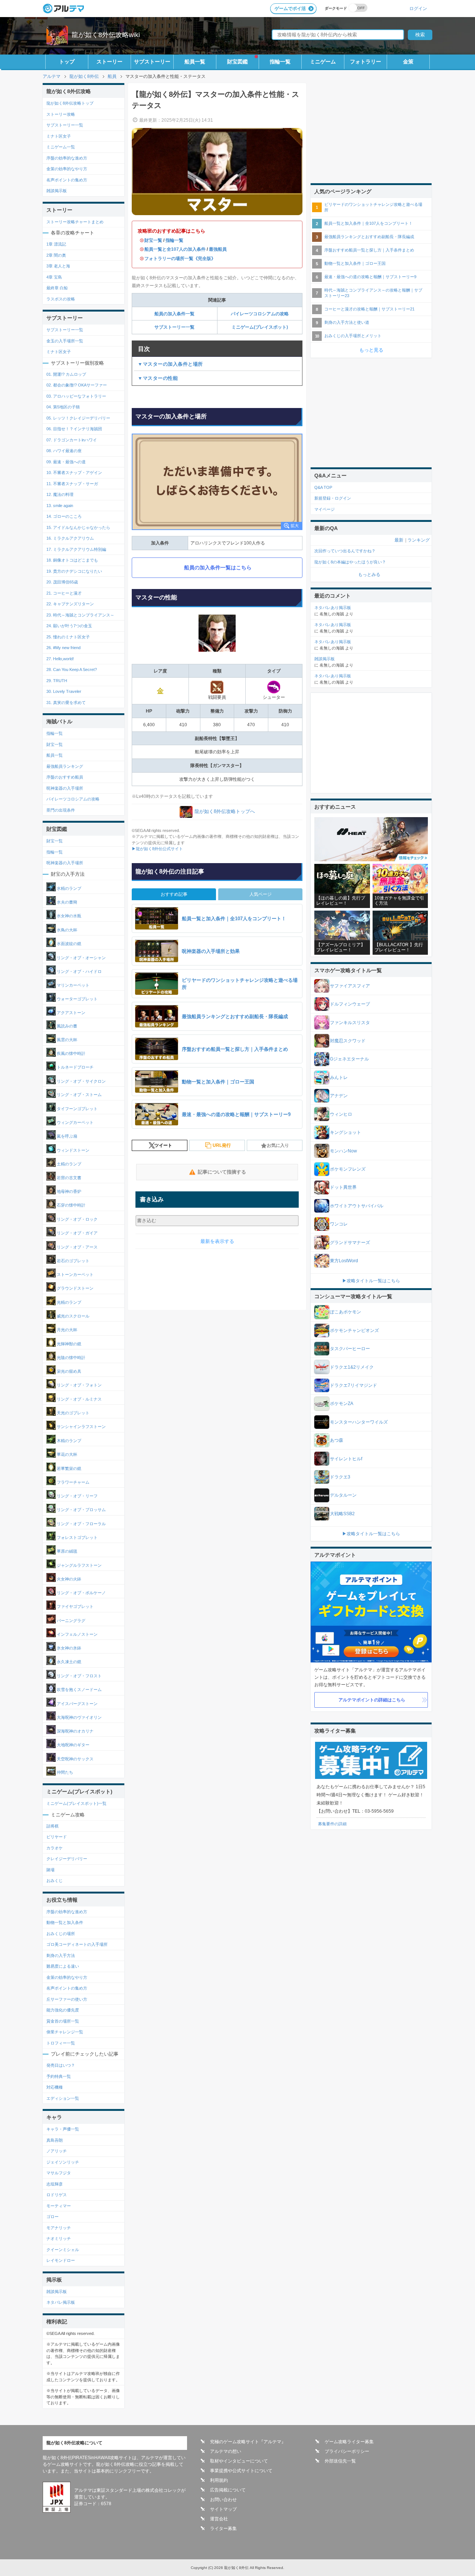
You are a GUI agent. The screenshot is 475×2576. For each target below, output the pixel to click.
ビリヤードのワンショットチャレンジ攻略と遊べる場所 (373, 207)
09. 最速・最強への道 (66, 462)
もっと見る (371, 350)
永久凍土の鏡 (68, 1662)
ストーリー (109, 62)
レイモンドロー (61, 2260)
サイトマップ (223, 2509)
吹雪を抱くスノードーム (79, 1690)
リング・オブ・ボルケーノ (81, 1593)
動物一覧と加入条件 (65, 1922)
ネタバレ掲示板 (61, 2302)
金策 (408, 62)
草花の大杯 (66, 1454)
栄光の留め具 (68, 1371)
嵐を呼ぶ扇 (66, 1136)
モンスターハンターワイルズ (359, 1422)
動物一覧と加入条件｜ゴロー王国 (355, 263)
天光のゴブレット (73, 1413)
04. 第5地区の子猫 (63, 407)
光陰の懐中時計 (71, 1358)
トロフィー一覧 (61, 2043)
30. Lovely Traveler (64, 691)
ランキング (419, 540)
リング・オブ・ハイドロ (79, 971)
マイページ (325, 509)
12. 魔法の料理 (60, 494)
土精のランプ (68, 1164)
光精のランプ (68, 1302)
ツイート (163, 1145)
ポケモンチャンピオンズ (354, 1330)
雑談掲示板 (57, 191)
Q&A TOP (323, 487)
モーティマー (59, 2206)
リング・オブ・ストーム (79, 1095)
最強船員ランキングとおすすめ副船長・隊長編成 (369, 237)
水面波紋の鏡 (68, 944)
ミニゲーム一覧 (61, 147)
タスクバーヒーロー (350, 1349)
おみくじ (55, 1881)
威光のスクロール (73, 1316)
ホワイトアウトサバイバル (357, 1206)
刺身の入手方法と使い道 (347, 322)
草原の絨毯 (66, 1551)
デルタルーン (343, 1495)
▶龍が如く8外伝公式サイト (157, 849)
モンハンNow (343, 1151)
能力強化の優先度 (63, 2010)
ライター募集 (223, 2529)
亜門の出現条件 (61, 810)
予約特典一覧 (59, 2076)
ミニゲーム (323, 62)
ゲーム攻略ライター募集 (349, 2442)
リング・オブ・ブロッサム (81, 1510)
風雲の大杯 (66, 1040)
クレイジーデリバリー (67, 1859)
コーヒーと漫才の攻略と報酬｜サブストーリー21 (369, 309)
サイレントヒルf (346, 1459)
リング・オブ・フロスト (79, 1676)
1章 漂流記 (56, 244)
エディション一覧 (63, 2098)
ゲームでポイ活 (290, 9)
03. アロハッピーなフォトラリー (76, 396)
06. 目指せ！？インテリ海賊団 (74, 429)
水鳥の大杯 (66, 930)
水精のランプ (68, 888)
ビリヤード (57, 1837)
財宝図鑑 (237, 62)
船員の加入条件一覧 (174, 314)
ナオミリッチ (59, 2238)
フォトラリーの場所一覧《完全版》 (180, 259)
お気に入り (278, 1145)
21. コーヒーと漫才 (64, 593)
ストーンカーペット (75, 1274)
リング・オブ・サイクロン (81, 1081)
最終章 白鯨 (57, 288)
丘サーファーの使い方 (67, 1999)
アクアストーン (71, 1013)
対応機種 (55, 2087)
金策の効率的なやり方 (67, 169)
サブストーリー (152, 62)
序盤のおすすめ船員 (65, 777)
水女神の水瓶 (68, 916)
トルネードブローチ (75, 1067)
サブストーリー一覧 (174, 327)
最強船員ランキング (65, 766)
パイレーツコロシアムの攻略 (260, 314)
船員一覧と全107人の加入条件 (175, 249)
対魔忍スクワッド (348, 1041)
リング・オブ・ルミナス (79, 1399)
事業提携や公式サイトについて (241, 2471)
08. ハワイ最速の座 (64, 451)
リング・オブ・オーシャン (81, 957)
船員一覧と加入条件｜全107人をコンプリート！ (368, 223)
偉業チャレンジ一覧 (65, 2032)
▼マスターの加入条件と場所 (170, 364)
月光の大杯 (66, 1330)
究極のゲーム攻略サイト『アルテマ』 (248, 2442)
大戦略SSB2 (342, 1514)
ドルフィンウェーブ (350, 1004)
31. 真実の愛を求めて (66, 703)
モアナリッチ (59, 2228)
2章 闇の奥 (56, 255)
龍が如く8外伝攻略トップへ (225, 811)
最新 (399, 540)
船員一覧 (195, 62)
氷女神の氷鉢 (68, 1648)
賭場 (50, 1870)
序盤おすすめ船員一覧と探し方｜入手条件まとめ (369, 250)
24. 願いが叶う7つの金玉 (69, 626)
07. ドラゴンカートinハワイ (72, 440)
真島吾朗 (55, 2140)
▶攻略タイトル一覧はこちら (371, 1281)
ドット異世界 (343, 1187)
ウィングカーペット (75, 1122)
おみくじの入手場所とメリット (353, 336)
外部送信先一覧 (340, 2461)
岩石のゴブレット (73, 1260)
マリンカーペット (73, 985)
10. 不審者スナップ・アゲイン (74, 473)
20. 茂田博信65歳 (62, 582)
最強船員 (218, 249)
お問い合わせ (223, 2500)
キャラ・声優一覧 (63, 2129)
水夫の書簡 (66, 902)
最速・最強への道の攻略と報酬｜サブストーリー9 (370, 277)
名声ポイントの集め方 (67, 180)
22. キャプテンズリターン (70, 604)
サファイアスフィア (350, 986)
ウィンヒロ (341, 1114)
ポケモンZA (342, 1404)
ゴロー (53, 2217)
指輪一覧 (280, 62)
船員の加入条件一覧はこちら (218, 567)
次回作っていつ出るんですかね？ (345, 551)
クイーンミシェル (63, 2250)
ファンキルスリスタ (350, 1023)
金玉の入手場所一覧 (65, 341)
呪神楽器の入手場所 (65, 788)
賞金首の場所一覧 (63, 2021)
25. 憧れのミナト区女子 (68, 637)
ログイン (418, 8)
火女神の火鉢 (68, 1579)
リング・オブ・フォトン (79, 1385)
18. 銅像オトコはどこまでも (72, 560)
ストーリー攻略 (61, 114)
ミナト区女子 (59, 136)
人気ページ (261, 894)
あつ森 (337, 1440)
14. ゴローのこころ (64, 516)
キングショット (345, 1132)
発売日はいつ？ (61, 2065)
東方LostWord (344, 1261)
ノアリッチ (57, 2151)
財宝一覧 (153, 240)
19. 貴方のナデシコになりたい (74, 571)
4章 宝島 (54, 277)
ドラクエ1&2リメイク (352, 1367)
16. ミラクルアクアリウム (70, 538)
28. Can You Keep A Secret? (72, 670)
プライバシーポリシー (347, 2451)
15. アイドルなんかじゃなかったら (78, 527)
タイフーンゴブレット (77, 1109)
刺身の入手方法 (61, 1955)
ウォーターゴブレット (77, 999)
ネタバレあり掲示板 (333, 608)
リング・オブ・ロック (77, 1219)
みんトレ (339, 1078)
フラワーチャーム (73, 1482)
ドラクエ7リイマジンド (353, 1385)
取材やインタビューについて (239, 2461)
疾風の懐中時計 (71, 1054)
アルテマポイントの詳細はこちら (372, 1700)
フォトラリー (366, 62)
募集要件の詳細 (332, 1824)
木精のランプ (68, 1441)
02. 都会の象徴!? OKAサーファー (77, 385)
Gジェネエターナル (349, 1059)
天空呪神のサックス (75, 1759)
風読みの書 (66, 1026)
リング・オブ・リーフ (77, 1496)
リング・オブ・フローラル (81, 1523)
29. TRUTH (57, 681)
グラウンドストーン (75, 1288)
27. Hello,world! (60, 659)
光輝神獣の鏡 (68, 1343)
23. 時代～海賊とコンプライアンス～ (80, 615)
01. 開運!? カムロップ (66, 374)
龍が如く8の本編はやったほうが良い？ (350, 562)
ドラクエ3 (340, 1477)
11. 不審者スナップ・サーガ (72, 484)
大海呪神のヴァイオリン (79, 1717)
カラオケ (55, 1848)
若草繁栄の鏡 (68, 1468)
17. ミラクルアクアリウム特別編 (76, 549)
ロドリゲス (57, 2195)
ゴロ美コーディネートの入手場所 (77, 1944)
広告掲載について (228, 2490)
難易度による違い (63, 1966)
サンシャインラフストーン (81, 1427)
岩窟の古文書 (68, 1178)
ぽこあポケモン (345, 1312)
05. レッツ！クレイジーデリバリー (78, 418)
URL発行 (222, 1145)
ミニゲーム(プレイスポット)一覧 (76, 1803)
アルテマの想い (226, 2451)
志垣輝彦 (55, 2184)
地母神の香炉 (68, 1191)
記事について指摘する (222, 1172)
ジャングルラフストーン (79, 1565)
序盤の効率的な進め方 (67, 158)
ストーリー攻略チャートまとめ (75, 222)
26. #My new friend (63, 648)
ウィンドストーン (73, 1150)
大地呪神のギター (73, 1745)
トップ (67, 62)
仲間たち (64, 1773)
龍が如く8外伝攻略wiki (106, 35)
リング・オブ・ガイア (77, 1233)
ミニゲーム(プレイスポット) (260, 327)
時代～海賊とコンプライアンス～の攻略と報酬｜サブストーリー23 (373, 293)
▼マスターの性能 (158, 378)
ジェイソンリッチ (63, 2162)
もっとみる (369, 575)
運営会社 (219, 2519)
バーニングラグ (71, 1620)
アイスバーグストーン (77, 1703)
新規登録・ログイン (333, 498)
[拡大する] (217, 482)
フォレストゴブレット (77, 1537)
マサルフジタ (59, 2173)
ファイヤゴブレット (75, 1606)
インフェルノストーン (77, 1634)
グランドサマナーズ (350, 1243)
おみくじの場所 (61, 1934)
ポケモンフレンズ (348, 1169)
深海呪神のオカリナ (75, 1731)
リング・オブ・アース (77, 1247)
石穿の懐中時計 (71, 1205)
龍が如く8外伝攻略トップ (70, 103)
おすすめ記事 (174, 894)
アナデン (339, 1096)
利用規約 (219, 2480)
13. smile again (60, 506)
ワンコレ (339, 1224)
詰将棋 (53, 1826)
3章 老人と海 (58, 266)
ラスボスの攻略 (61, 299)
